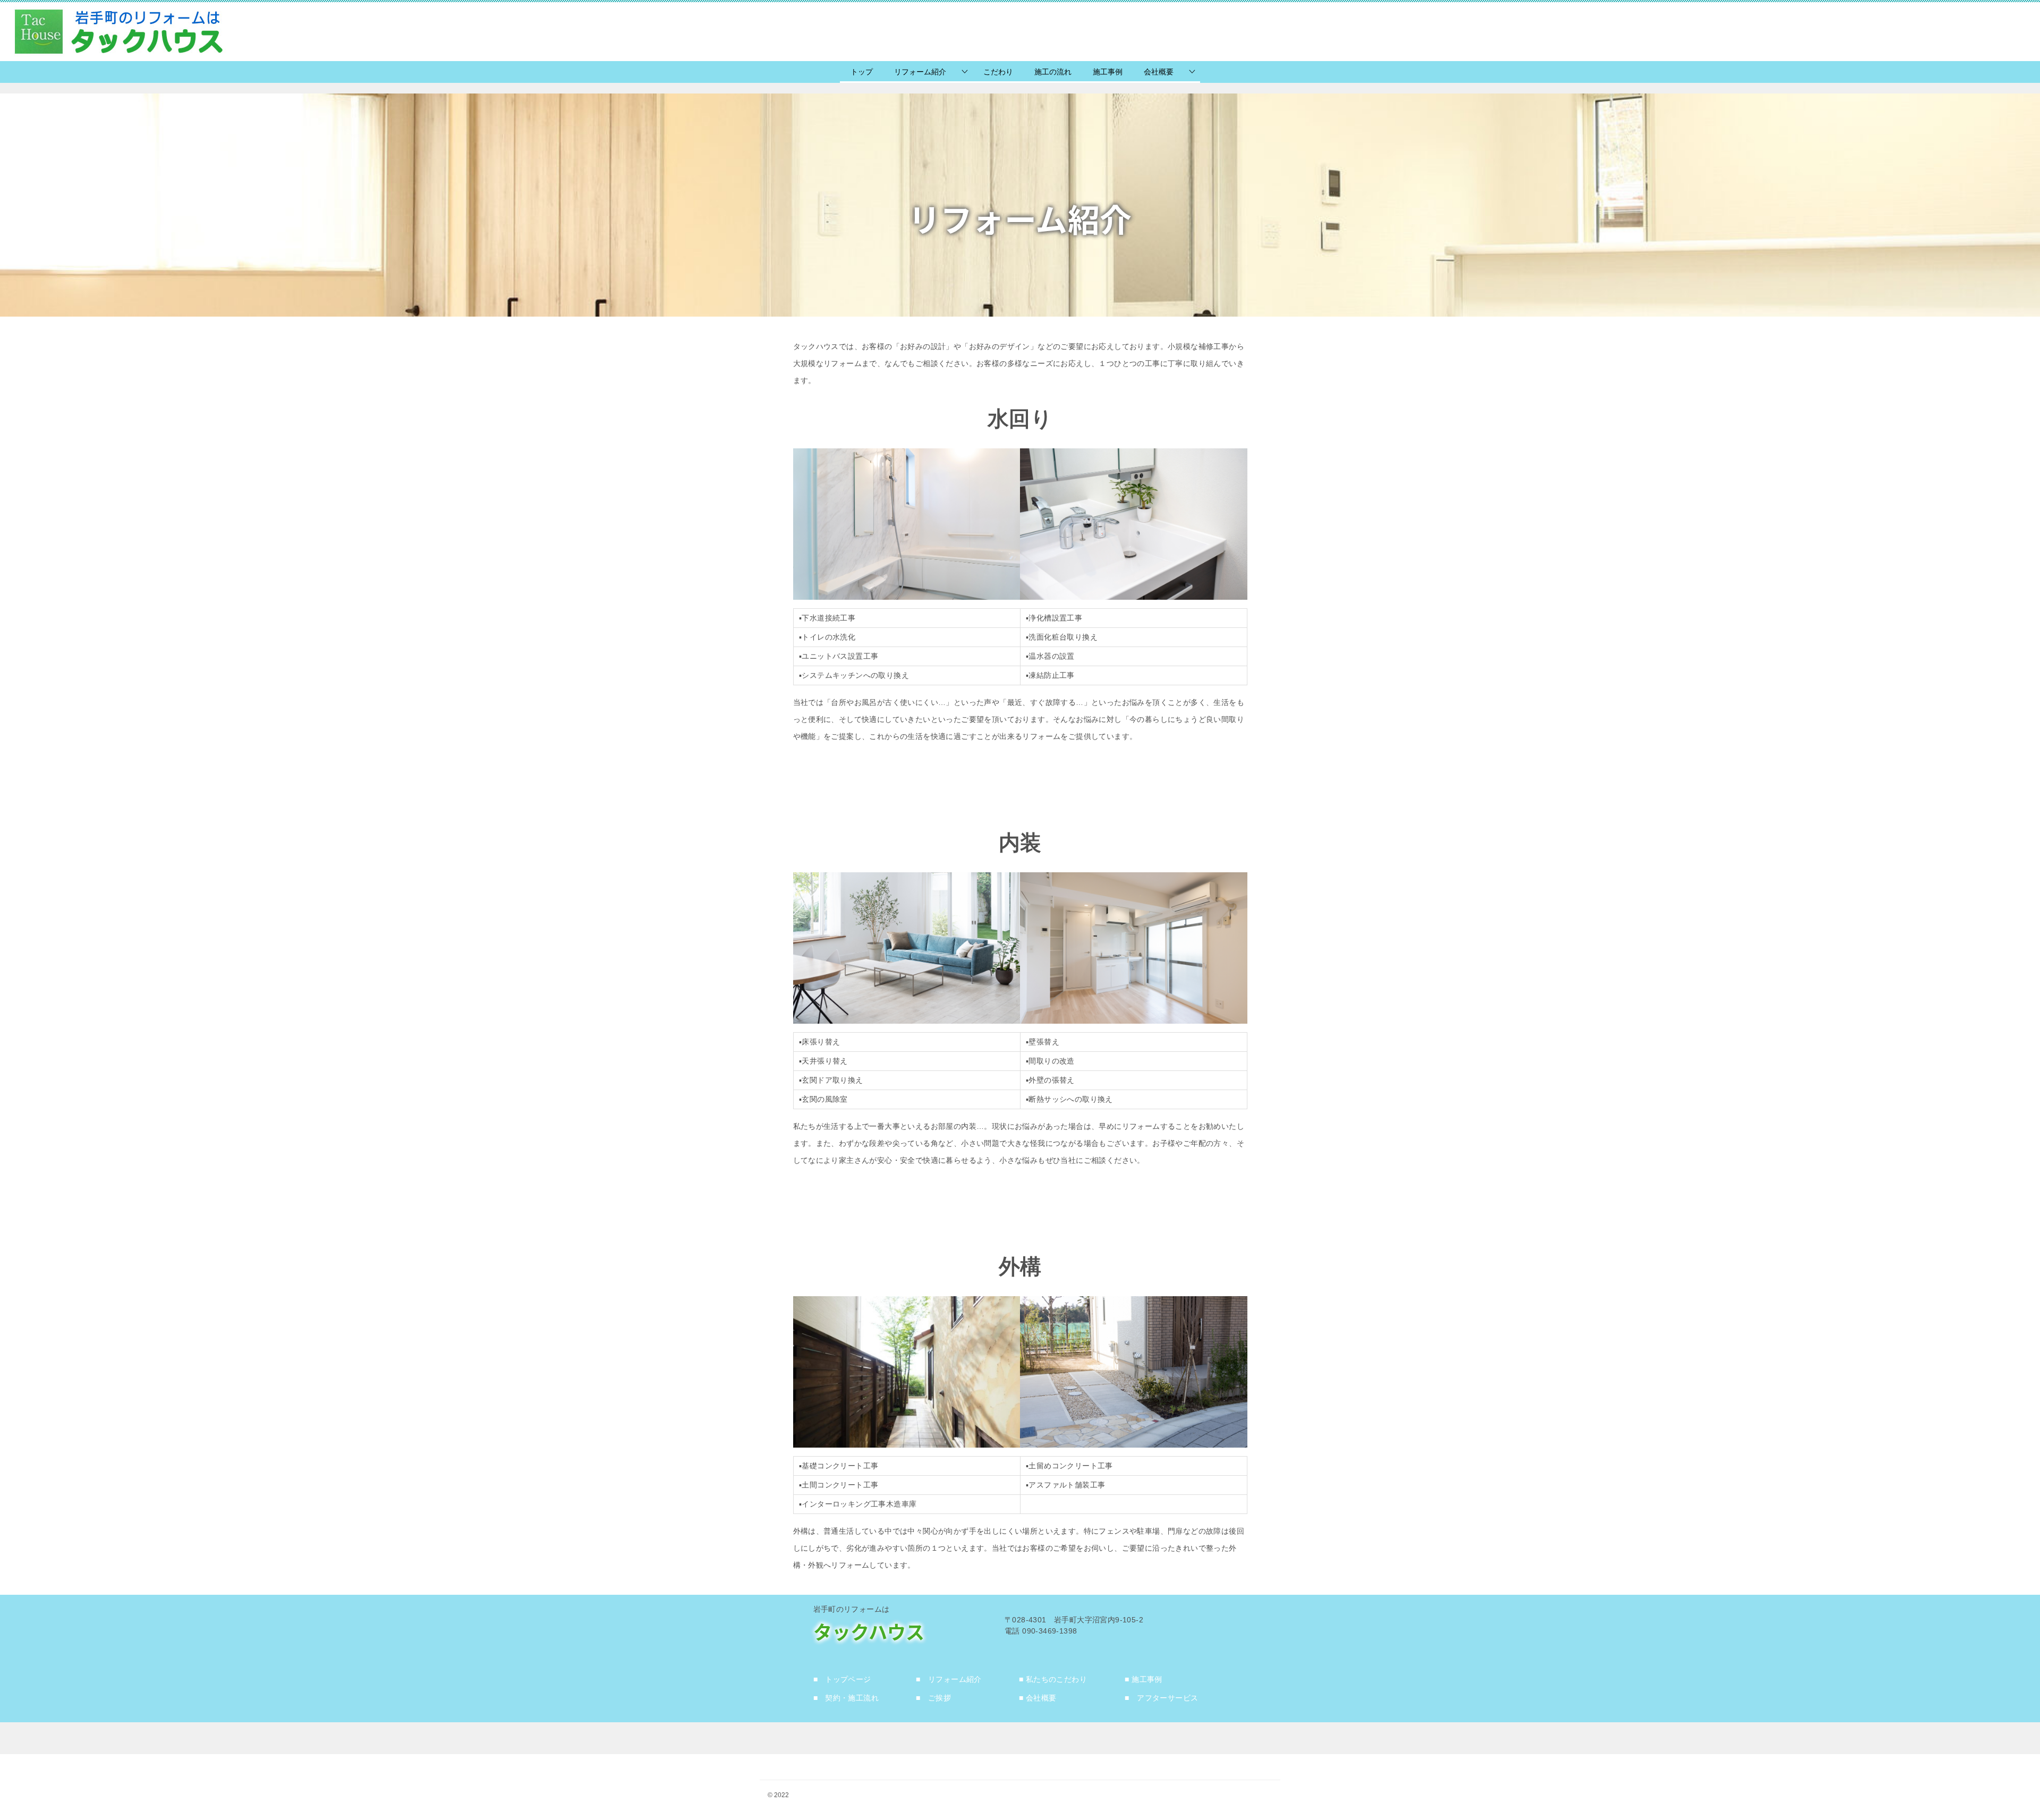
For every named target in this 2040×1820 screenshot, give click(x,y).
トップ (862, 72)
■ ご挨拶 (933, 1698)
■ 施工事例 (1143, 1679)
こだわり (998, 72)
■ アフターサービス (1161, 1698)
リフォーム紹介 (920, 72)
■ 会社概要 (1038, 1698)
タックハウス (869, 1631)
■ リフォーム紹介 (949, 1679)
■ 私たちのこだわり (1053, 1679)
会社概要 (1159, 72)
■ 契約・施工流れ (846, 1698)
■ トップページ (842, 1679)
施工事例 (1108, 72)
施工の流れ (1053, 72)
